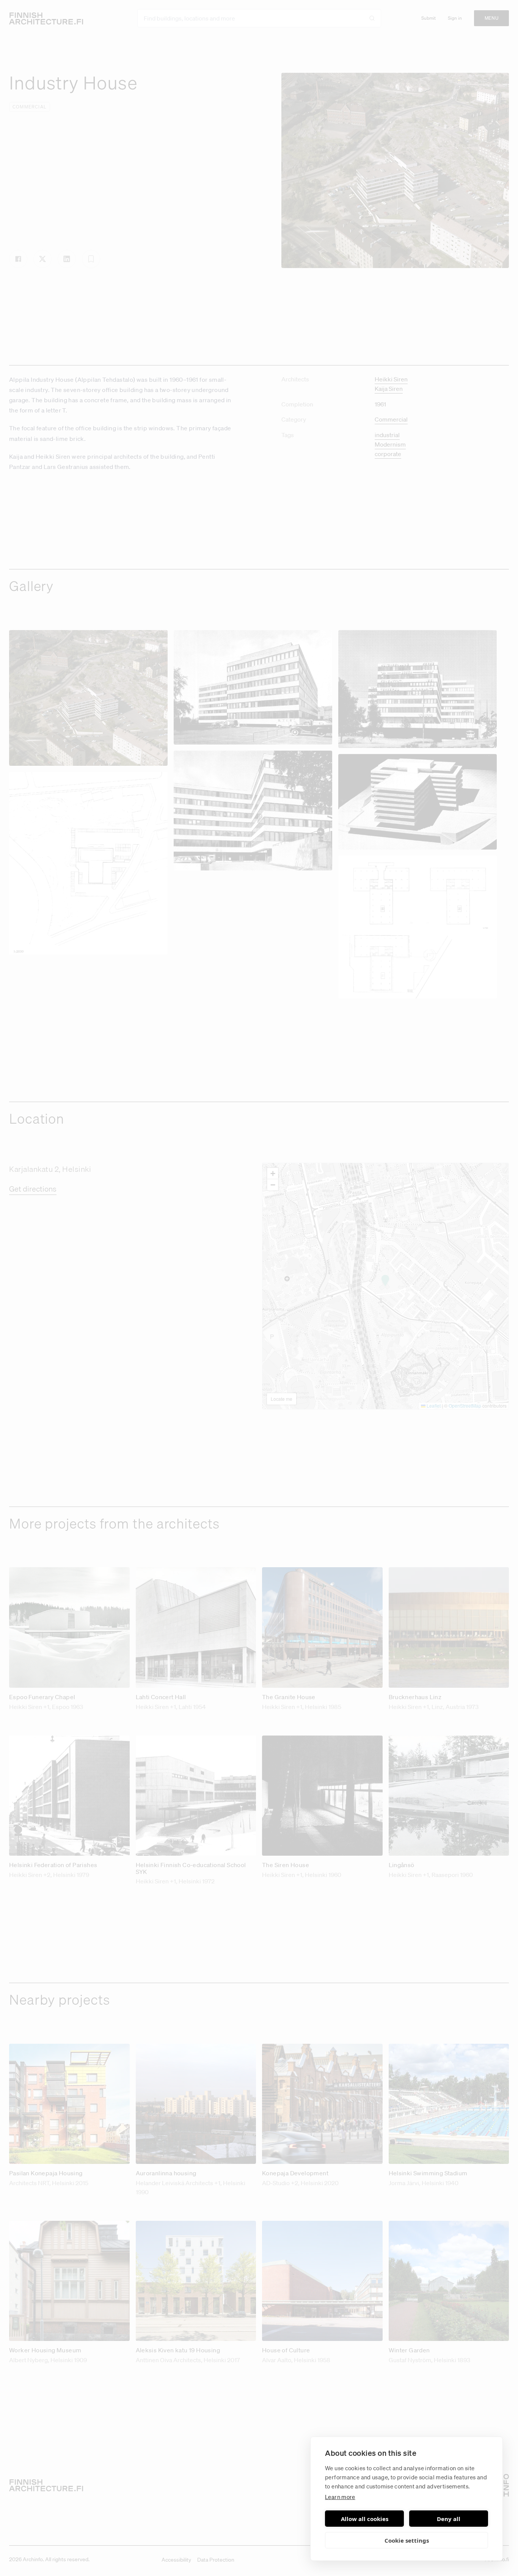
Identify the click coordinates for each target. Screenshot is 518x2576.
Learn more (340, 2497)
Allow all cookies (365, 2519)
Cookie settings (407, 2540)
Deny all (449, 2519)
